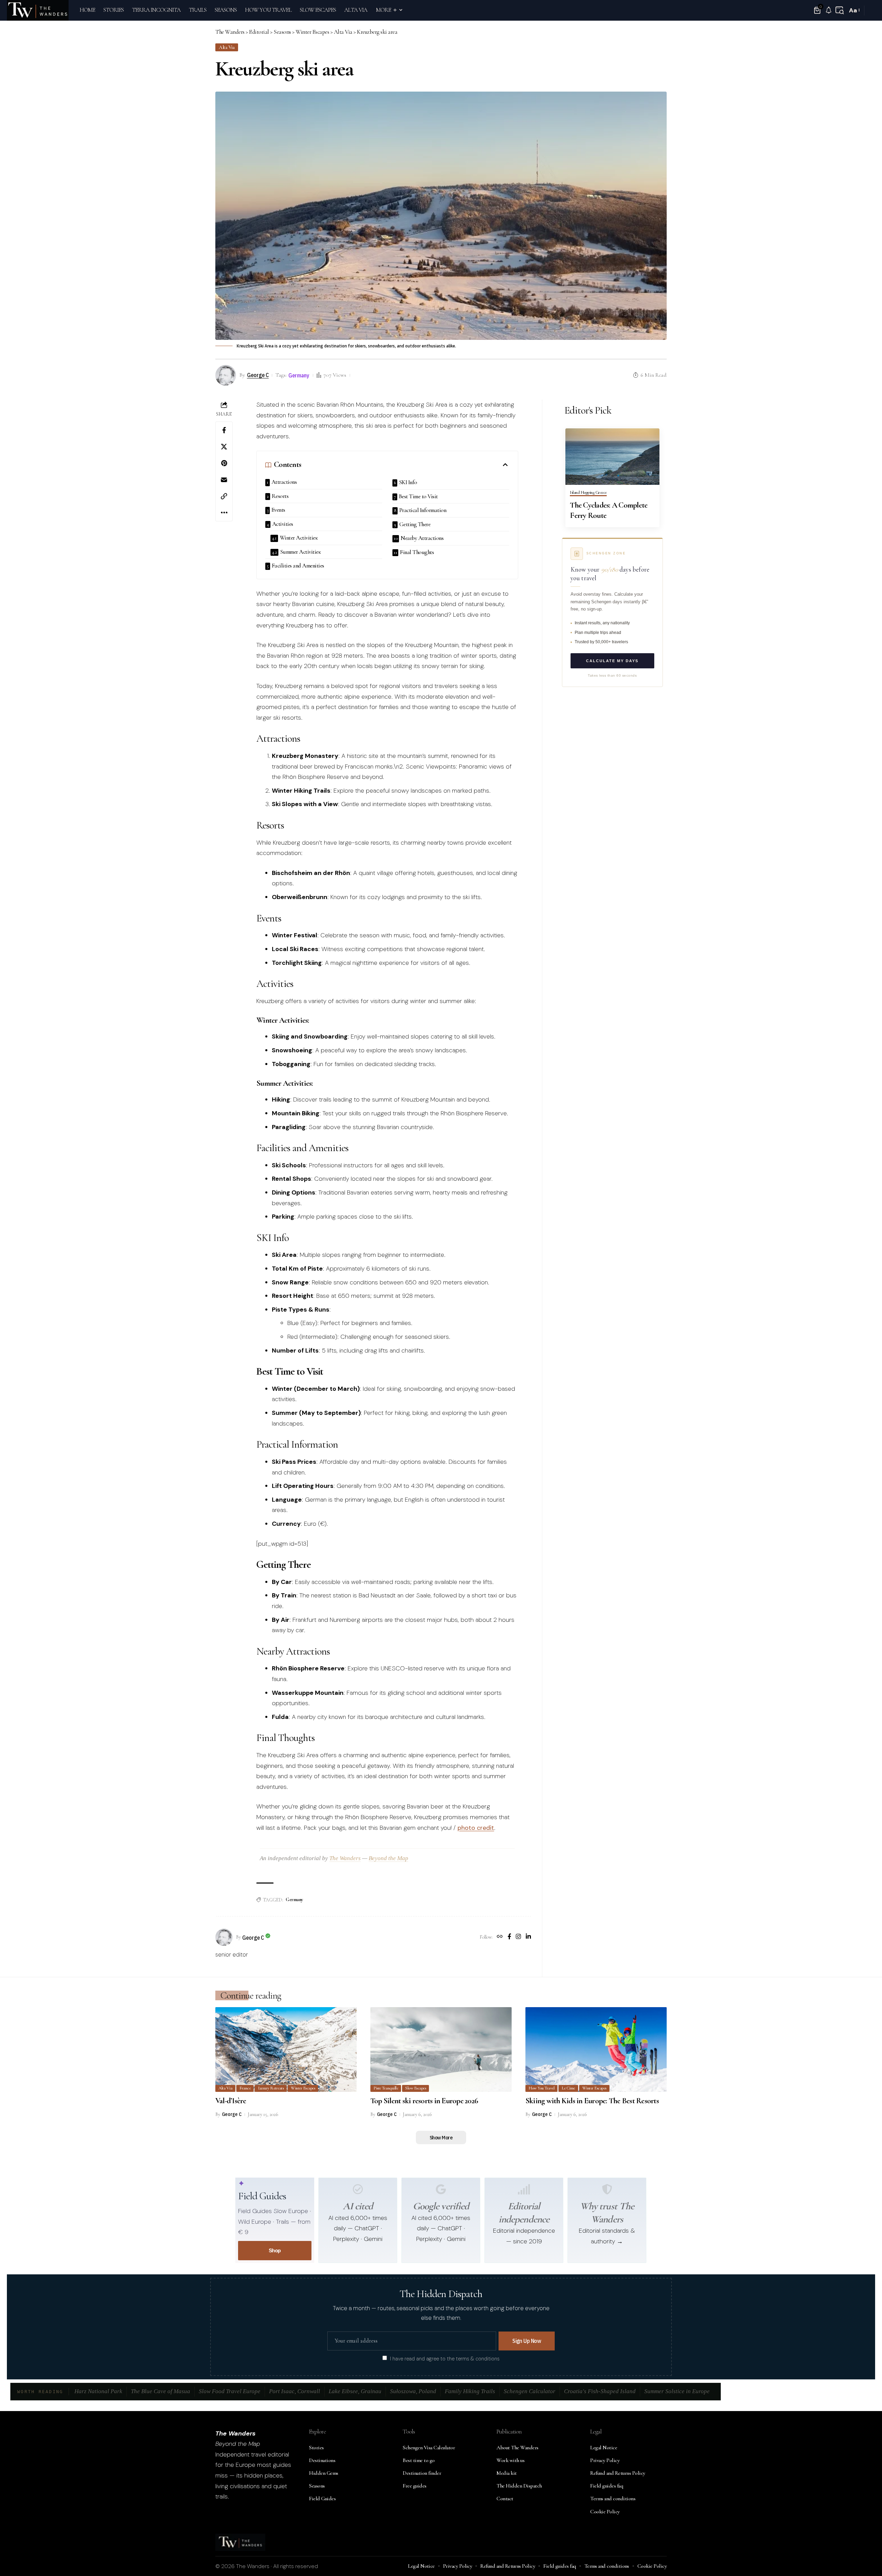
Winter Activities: (299, 538)
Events (278, 510)
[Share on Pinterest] (224, 463)
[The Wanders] (38, 10)
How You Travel (541, 2088)
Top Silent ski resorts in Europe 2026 (424, 2101)
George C (258, 375)
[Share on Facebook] (224, 430)
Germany (299, 375)
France (245, 2088)
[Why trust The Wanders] (607, 2189)
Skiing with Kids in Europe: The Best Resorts (592, 2101)
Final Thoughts (417, 552)
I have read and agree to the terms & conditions (445, 2358)
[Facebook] (509, 1937)
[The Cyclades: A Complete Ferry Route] (612, 457)
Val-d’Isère (231, 2101)
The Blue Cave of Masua (161, 2391)
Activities (283, 524)
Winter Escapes (303, 2088)
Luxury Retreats (271, 2088)
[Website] (500, 1937)
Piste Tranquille (386, 2088)
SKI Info (408, 482)
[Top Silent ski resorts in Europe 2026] (441, 2050)
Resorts (280, 496)
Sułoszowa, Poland (413, 2391)
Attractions (284, 482)
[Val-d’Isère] (286, 2050)
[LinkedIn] (528, 1937)
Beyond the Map (388, 1858)
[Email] (224, 480)
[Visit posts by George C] (224, 1937)
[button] (840, 10)
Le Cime (568, 2088)
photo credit (476, 1828)
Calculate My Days (612, 661)
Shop (275, 2250)
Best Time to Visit (418, 496)
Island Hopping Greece (588, 493)
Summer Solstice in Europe (677, 2391)
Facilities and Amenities (298, 566)
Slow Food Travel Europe (230, 2391)
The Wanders (345, 1858)
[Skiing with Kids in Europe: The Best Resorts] (596, 2050)
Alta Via (227, 47)
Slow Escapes (416, 2088)
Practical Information (423, 510)
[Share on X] (224, 447)
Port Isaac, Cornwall (295, 2391)
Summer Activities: (301, 552)
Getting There (415, 524)
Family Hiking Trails (470, 2391)
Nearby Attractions (422, 538)
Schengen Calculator (530, 2391)
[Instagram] (518, 1937)
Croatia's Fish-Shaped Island (600, 2391)
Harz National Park (98, 2391)
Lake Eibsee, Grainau (355, 2391)
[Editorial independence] (524, 2189)
